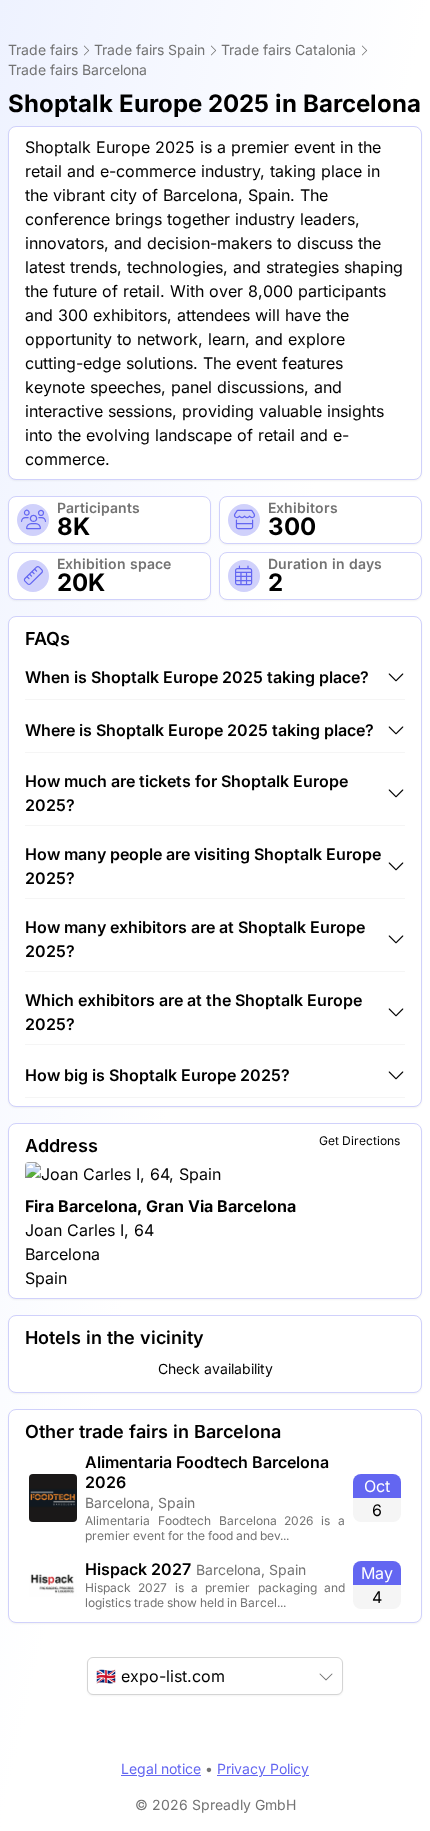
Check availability (215, 1368)
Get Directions (359, 1140)
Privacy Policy (263, 1768)
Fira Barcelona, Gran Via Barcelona (160, 1206)
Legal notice (161, 1768)
